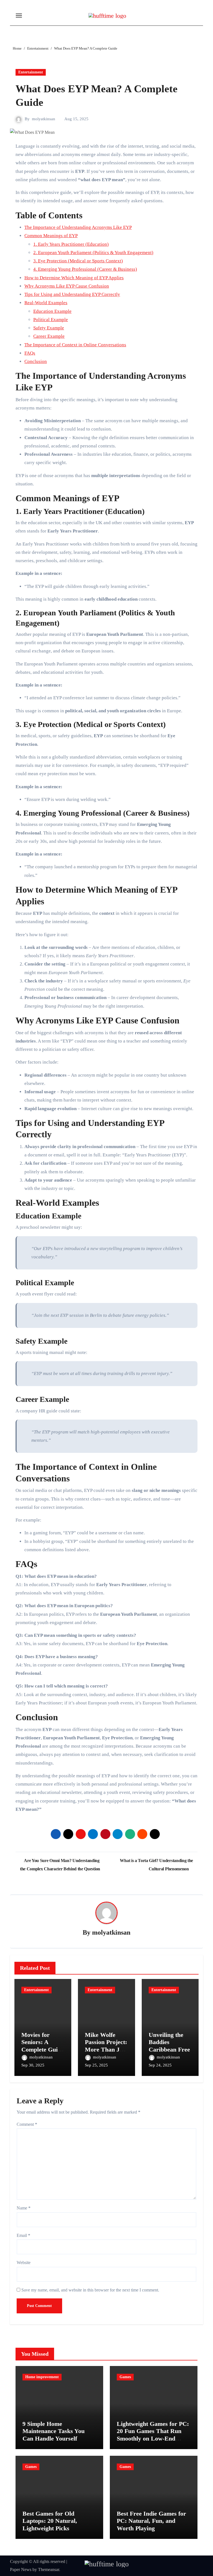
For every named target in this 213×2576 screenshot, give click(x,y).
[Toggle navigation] (19, 16)
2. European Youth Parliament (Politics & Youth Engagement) (93, 253)
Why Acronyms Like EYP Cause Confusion (67, 286)
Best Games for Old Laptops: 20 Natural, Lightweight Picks (50, 2521)
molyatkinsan (44, 119)
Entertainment (31, 72)
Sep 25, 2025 (96, 2065)
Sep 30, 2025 (33, 2065)
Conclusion (36, 361)
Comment (27, 2124)
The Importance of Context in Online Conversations (75, 345)
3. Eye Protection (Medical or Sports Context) (78, 261)
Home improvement (42, 2377)
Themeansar (49, 2569)
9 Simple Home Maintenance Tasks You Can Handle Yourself (54, 2431)
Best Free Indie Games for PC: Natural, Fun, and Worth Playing (151, 2521)
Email (23, 2235)
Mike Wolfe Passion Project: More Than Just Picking (106, 2046)
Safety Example (49, 328)
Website (24, 2263)
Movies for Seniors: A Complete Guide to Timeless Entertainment (43, 2049)
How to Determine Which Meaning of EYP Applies (74, 278)
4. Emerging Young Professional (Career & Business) (85, 269)
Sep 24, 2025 (160, 2065)
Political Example (51, 320)
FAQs (30, 353)
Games (125, 2377)
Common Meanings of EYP (51, 236)
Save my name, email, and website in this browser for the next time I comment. (90, 2290)
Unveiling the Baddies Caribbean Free (169, 2042)
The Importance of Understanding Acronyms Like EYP (78, 227)
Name (24, 2208)
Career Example (49, 336)
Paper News (21, 2569)
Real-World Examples (46, 303)
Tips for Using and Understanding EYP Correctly (72, 294)
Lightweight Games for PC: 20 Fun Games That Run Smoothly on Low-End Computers (153, 2435)
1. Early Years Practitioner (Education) (71, 244)
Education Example (52, 311)
